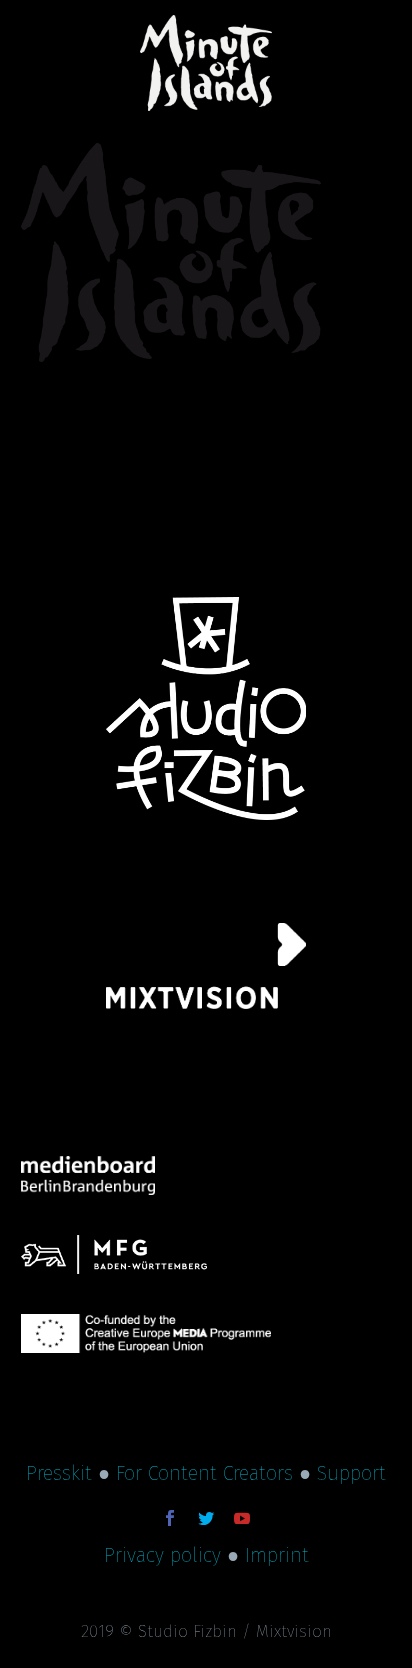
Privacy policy (162, 1555)
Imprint (277, 1555)
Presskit (59, 1473)
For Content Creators (204, 1473)
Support (351, 1473)
